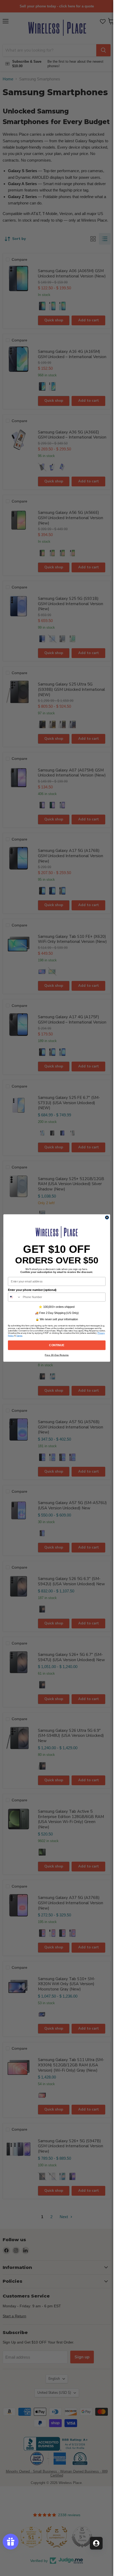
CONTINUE (57, 1345)
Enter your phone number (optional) (32, 1290)
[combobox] (14, 1297)
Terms (19, 1335)
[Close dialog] (107, 1218)
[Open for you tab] (96, 2543)
